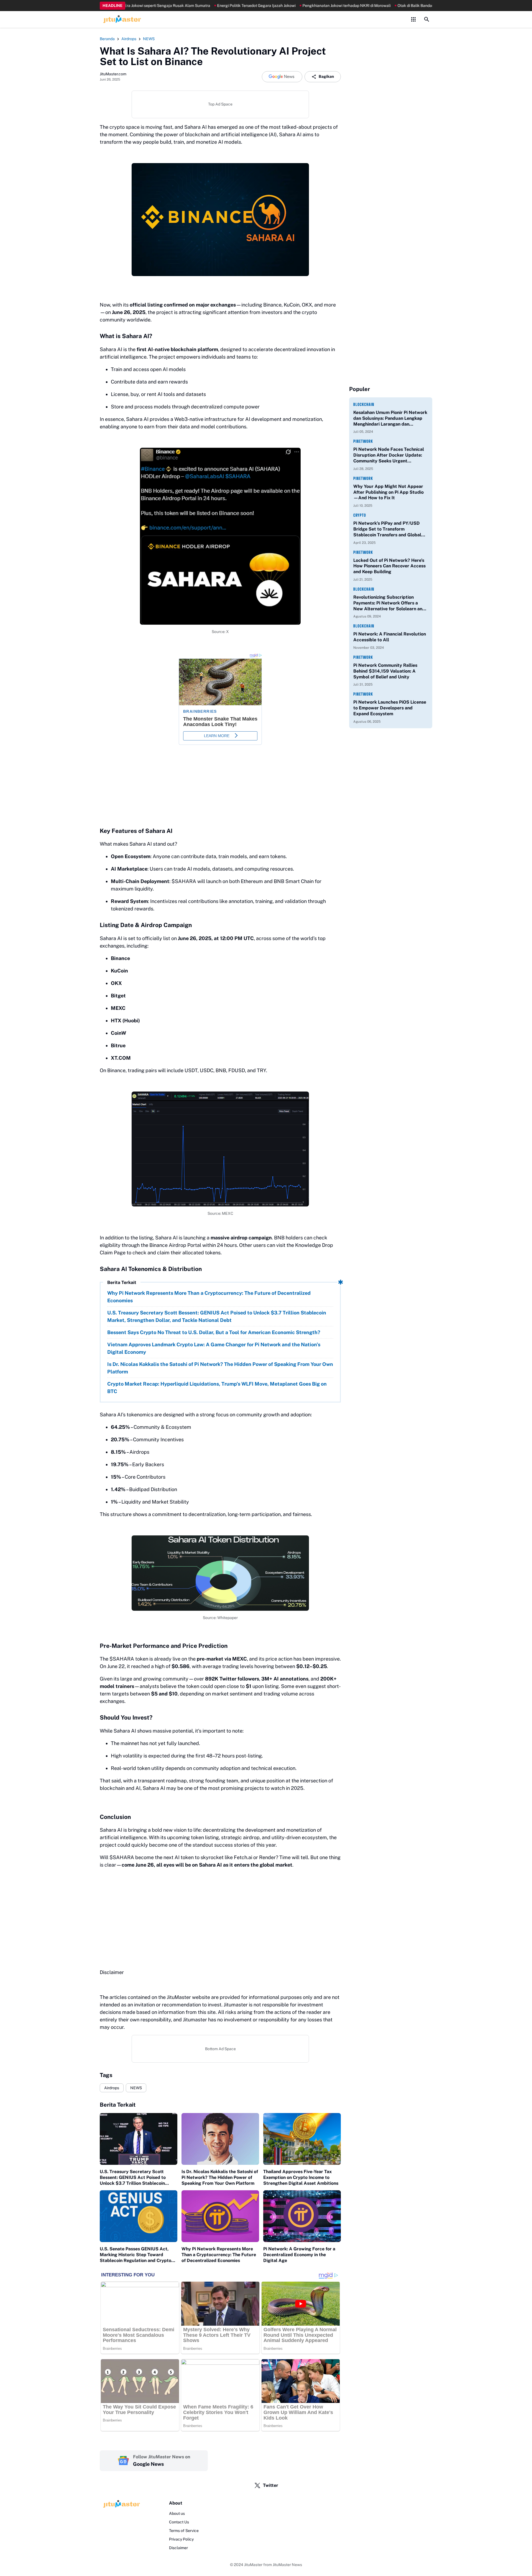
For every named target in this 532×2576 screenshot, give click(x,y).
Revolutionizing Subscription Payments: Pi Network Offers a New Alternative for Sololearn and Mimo (389, 603)
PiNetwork (363, 441)
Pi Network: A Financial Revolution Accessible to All (390, 637)
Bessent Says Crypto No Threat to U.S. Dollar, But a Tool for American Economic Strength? (214, 1332)
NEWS (136, 2088)
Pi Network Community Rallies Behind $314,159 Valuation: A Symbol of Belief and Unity (385, 671)
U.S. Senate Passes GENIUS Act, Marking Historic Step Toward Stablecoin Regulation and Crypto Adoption (135, 2255)
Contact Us (179, 2522)
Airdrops (112, 2088)
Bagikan (326, 76)
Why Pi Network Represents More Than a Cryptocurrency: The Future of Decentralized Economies (209, 1297)
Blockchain (364, 404)
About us (177, 2513)
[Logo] (121, 2504)
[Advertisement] (220, 1912)
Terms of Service (184, 2531)
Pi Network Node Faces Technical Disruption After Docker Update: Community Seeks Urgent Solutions (389, 455)
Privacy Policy (181, 2539)
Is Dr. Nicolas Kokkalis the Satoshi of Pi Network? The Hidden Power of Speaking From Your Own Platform (220, 1368)
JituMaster (253, 2565)
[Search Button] (427, 19)
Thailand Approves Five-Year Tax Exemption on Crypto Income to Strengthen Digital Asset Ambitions (301, 2177)
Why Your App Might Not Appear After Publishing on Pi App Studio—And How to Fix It (388, 492)
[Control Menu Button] (413, 19)
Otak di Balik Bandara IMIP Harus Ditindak (381, 6)
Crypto (360, 515)
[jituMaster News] (121, 19)
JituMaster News (287, 2565)
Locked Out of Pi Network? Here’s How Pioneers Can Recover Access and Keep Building (389, 566)
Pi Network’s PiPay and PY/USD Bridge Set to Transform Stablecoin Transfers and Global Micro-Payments (387, 529)
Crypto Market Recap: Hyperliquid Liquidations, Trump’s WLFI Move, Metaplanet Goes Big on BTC (217, 1388)
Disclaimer (178, 2548)
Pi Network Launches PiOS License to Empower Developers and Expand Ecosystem (390, 708)
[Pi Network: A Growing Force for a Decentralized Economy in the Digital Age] (302, 2216)
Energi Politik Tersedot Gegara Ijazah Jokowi (203, 6)
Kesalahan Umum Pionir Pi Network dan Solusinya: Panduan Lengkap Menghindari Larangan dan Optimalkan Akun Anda (390, 418)
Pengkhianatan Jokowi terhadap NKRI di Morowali (293, 6)
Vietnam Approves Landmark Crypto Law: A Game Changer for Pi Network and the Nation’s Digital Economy (214, 1348)
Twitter (271, 2485)
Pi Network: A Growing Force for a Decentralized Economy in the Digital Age (299, 2255)
